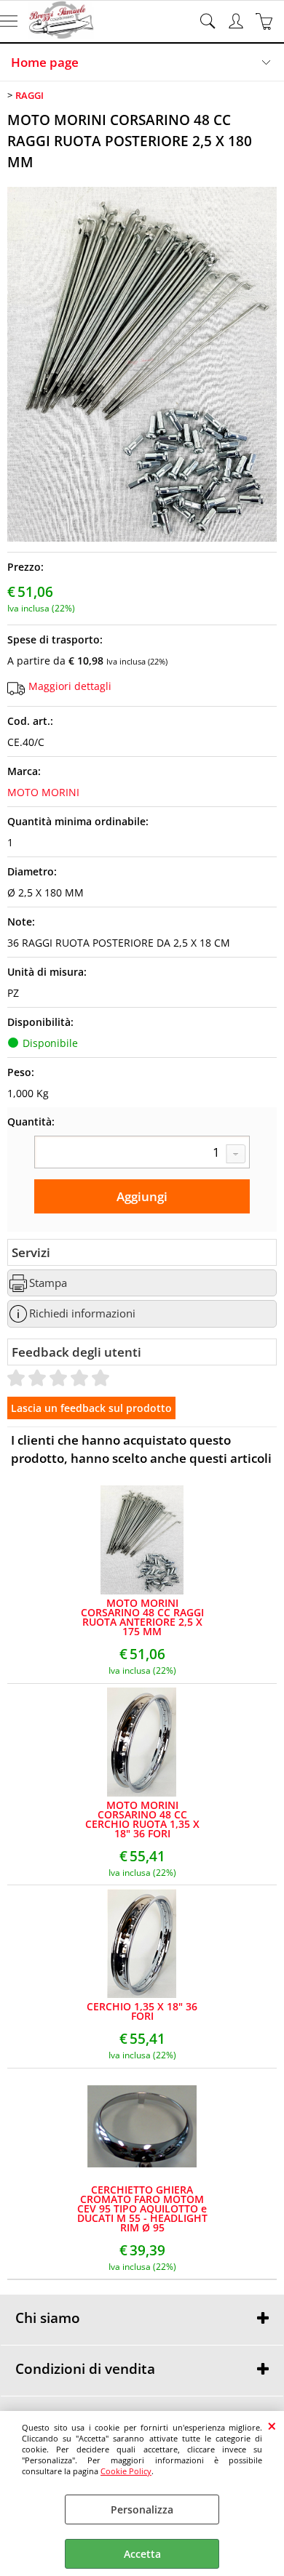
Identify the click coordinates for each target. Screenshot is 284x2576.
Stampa (48, 1283)
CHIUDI (272, 2425)
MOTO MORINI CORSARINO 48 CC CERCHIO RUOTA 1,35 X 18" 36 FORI (142, 1819)
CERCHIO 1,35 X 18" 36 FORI (142, 2011)
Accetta (142, 2554)
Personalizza (142, 2509)
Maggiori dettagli (70, 686)
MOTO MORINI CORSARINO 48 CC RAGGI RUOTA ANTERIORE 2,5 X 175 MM (142, 1617)
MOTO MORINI (43, 792)
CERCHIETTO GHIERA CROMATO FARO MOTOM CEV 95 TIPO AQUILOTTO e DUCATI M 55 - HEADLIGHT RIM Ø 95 (142, 2208)
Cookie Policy (126, 2471)
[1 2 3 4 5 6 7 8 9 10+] (142, 1154)
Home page (45, 62)
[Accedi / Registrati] (238, 21)
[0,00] (266, 21)
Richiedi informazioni (82, 1313)
